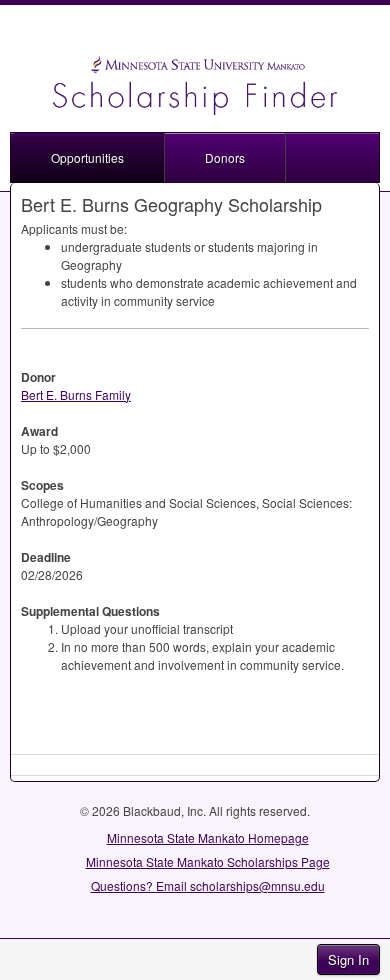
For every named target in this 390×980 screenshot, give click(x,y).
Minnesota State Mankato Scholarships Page (208, 861)
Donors (225, 157)
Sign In (348, 959)
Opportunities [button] (87, 157)
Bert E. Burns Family (76, 394)
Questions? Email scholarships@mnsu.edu (208, 885)
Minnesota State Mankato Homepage (208, 837)
